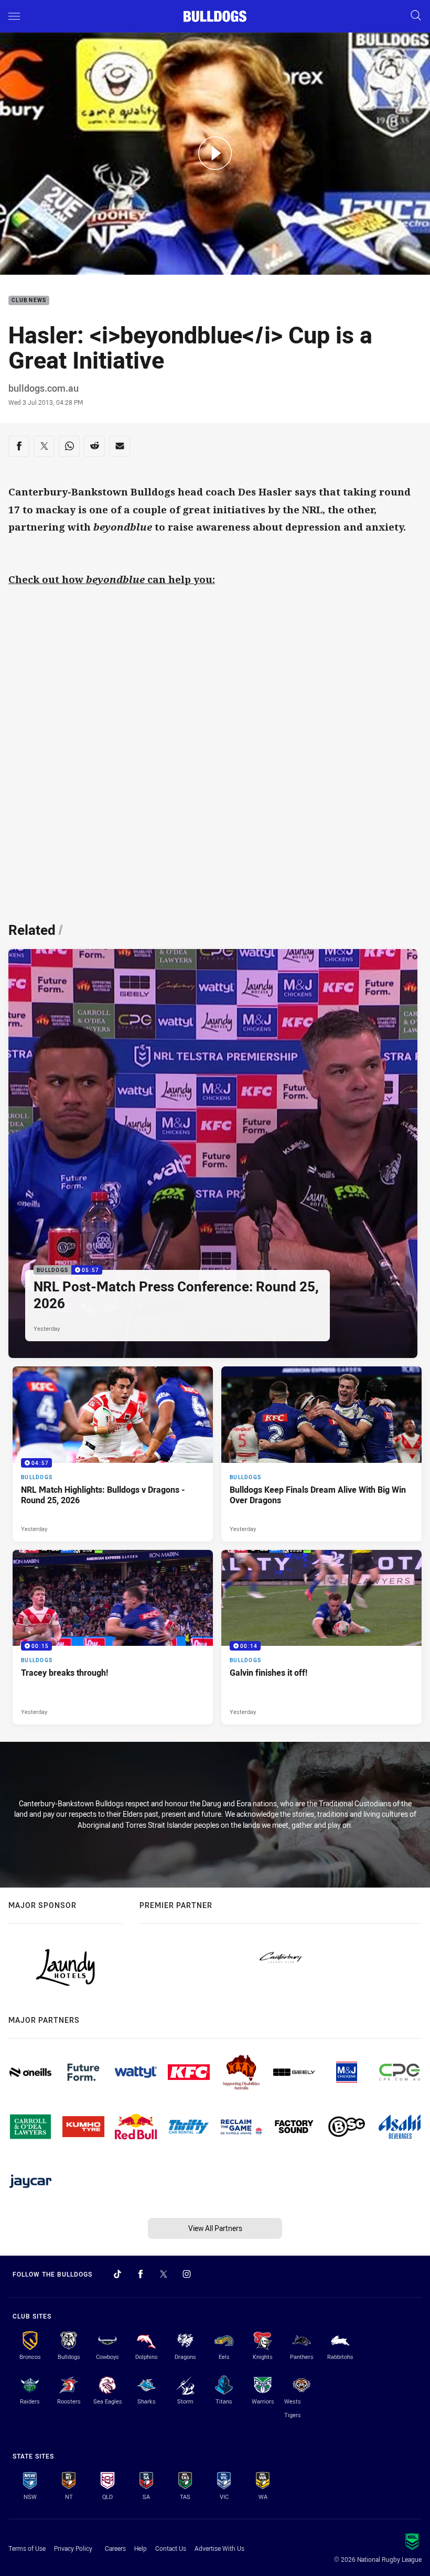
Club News (29, 301)
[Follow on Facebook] (141, 2274)
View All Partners (215, 2228)
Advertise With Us (219, 2548)
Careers (115, 2548)
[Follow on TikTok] (117, 2274)
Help (141, 2548)
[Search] (416, 16)
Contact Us (171, 2548)
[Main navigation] (14, 16)
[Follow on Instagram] (187, 2274)
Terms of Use (27, 2548)
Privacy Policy (73, 2548)
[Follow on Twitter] (164, 2274)
